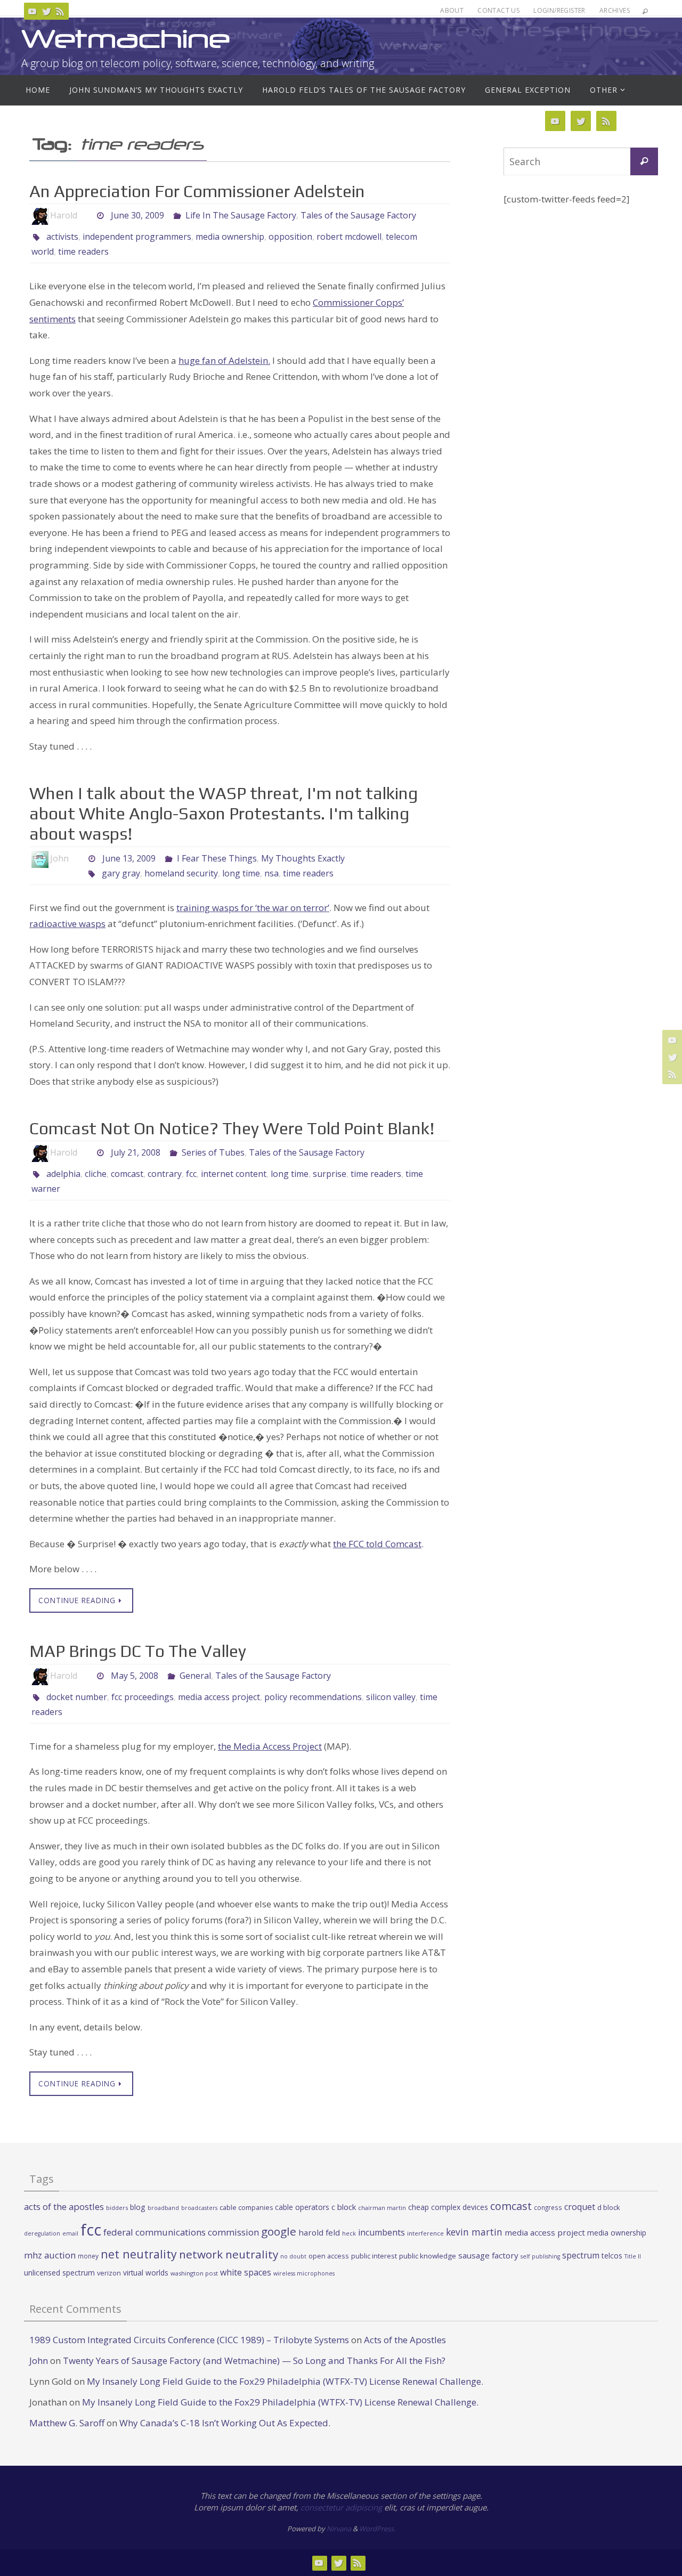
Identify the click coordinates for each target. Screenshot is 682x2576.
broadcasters (199, 2208)
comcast (127, 1174)
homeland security (181, 873)
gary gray (121, 873)
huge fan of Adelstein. (224, 360)
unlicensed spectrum (59, 2273)
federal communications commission (181, 2232)
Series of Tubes (213, 1152)
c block (344, 2207)
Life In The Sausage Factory (241, 215)
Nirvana (339, 2529)
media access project (219, 1697)
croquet (580, 2207)
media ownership (230, 237)
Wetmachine (126, 39)
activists (62, 237)
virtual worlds (146, 2273)
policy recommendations (313, 1697)
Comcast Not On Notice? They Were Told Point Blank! (232, 1128)
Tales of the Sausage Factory (358, 215)
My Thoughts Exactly (303, 858)
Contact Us (498, 10)
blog (138, 2207)
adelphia (63, 1174)
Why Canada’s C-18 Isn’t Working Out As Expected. (225, 2423)
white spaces (246, 2272)
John (39, 2360)
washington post (194, 2273)
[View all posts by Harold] (86, 216)
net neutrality (139, 2254)
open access (329, 2256)
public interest (374, 2256)
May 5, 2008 (135, 1676)
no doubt (293, 2256)
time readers (83, 251)
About (452, 10)
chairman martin (382, 2208)
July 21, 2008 (136, 1152)
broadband (163, 2208)
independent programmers (137, 237)
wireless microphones (304, 2273)
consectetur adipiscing (341, 2507)
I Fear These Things (217, 858)
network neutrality (229, 2254)
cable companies (246, 2208)
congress (548, 2207)
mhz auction (50, 2255)
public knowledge (428, 2256)
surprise (330, 1174)
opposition (290, 237)
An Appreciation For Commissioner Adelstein (197, 191)
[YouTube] (33, 11)
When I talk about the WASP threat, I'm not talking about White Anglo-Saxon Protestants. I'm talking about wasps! (224, 814)
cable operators (302, 2207)
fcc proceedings (143, 1697)
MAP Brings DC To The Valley (138, 1651)
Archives (615, 10)
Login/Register (559, 10)
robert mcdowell (349, 237)
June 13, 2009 (129, 858)
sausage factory (488, 2255)
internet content (234, 1174)
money (88, 2256)
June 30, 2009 (137, 215)
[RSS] (60, 11)
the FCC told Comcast (377, 1544)
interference (425, 2233)
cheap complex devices (448, 2207)
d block (609, 2207)
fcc (191, 1174)
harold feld (319, 2232)
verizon (109, 2273)
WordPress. (377, 2529)
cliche (96, 1174)
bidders (117, 2208)
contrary (165, 1174)
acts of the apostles (64, 2207)
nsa (271, 873)
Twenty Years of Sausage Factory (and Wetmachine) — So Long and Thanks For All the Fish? (254, 2360)
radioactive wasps (67, 924)
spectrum (581, 2255)
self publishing (540, 2256)
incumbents (381, 2232)
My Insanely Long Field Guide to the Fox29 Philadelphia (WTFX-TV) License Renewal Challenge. (285, 2381)
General (195, 1676)
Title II (633, 2256)
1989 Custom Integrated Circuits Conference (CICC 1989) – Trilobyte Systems (189, 2340)
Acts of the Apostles (405, 2340)
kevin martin (474, 2232)
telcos (612, 2256)
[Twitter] (46, 11)
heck (349, 2233)
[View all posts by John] (78, 859)
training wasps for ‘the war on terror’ (253, 908)
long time (241, 873)
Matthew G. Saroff (67, 2423)
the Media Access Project (270, 1746)
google (279, 2231)
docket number (77, 1697)
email (70, 2233)
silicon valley (391, 1697)
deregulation (42, 2233)
